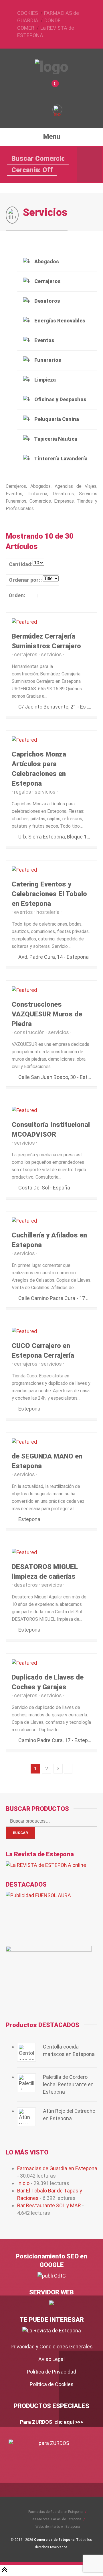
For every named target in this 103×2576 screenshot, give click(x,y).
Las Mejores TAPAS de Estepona (56, 2519)
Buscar (20, 1833)
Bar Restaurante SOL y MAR (49, 2205)
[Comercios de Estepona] (52, 67)
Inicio (23, 2183)
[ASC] (32, 595)
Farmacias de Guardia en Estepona (57, 2168)
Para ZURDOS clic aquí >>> (51, 2422)
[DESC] (43, 595)
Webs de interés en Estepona (58, 2527)
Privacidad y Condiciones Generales (52, 2347)
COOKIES (28, 13)
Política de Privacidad (51, 2372)
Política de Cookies (52, 2384)
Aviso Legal (51, 2359)
